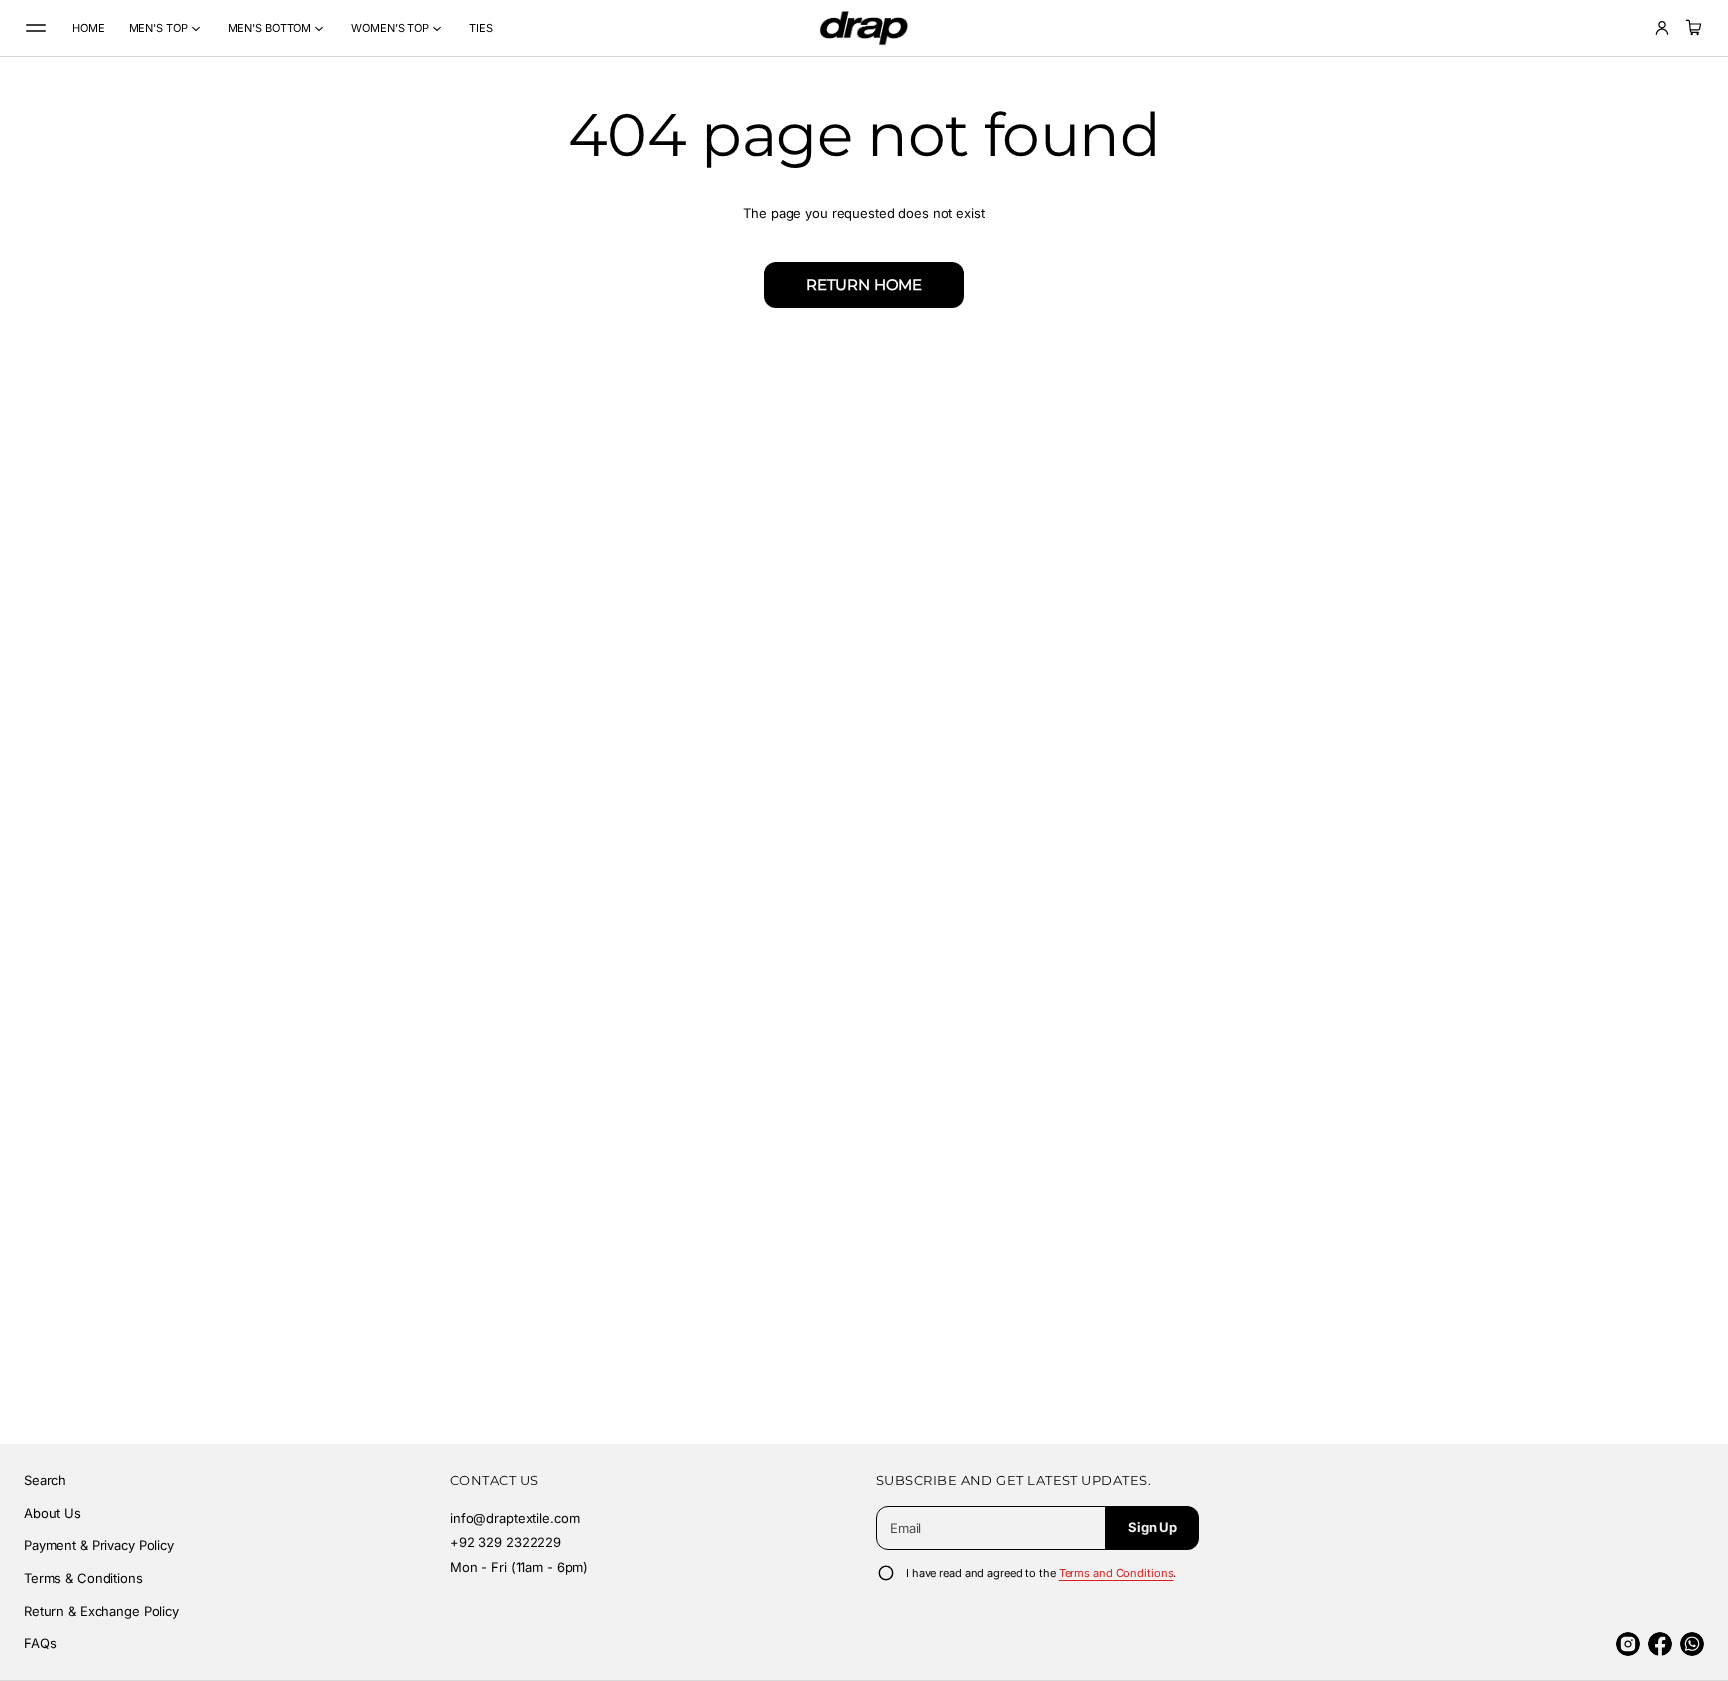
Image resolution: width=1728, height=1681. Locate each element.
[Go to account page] (1662, 28)
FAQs (40, 1643)
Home (88, 28)
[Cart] (1691, 28)
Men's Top (158, 28)
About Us (52, 1513)
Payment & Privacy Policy (99, 1545)
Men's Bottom (270, 28)
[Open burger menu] (36, 28)
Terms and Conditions (1116, 1573)
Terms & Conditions (83, 1578)
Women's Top (390, 28)
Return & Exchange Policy (101, 1611)
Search (45, 1480)
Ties (481, 28)
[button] (1691, 28)
